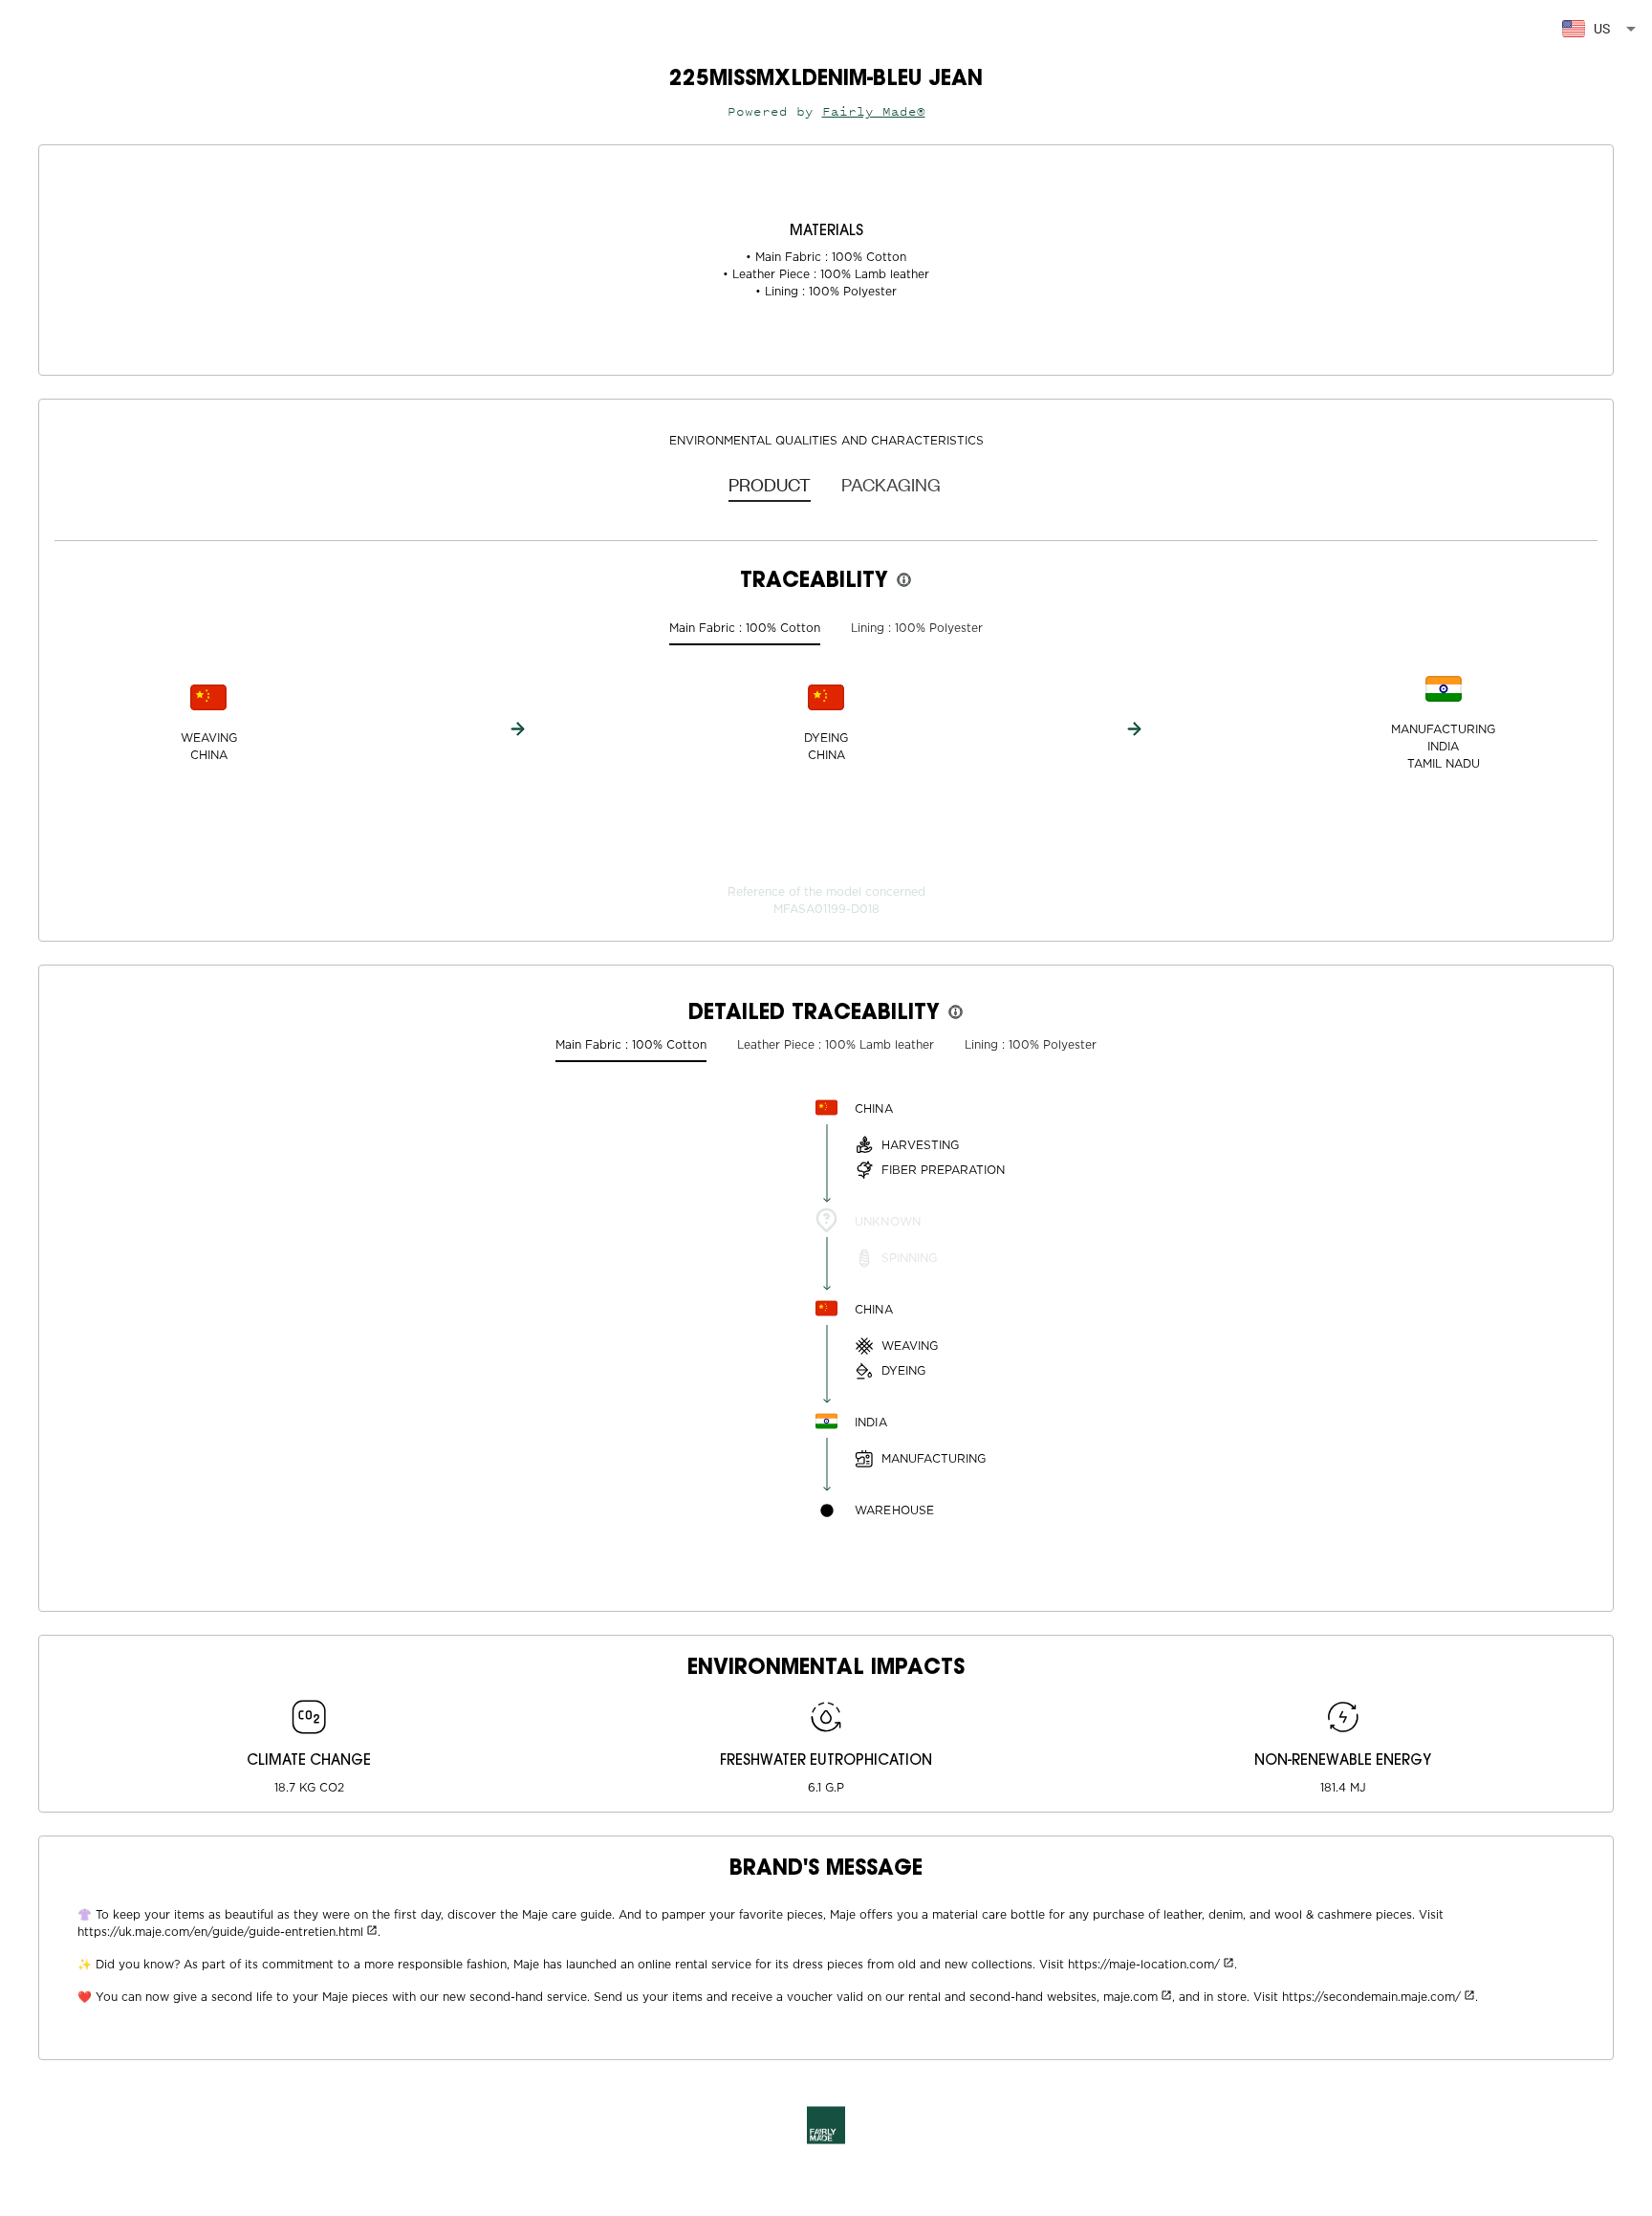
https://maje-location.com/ (1144, 1965)
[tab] (770, 484)
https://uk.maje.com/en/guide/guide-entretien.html (220, 1932)
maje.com (1130, 1997)
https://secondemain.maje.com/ (1371, 1997)
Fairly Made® (874, 111)
